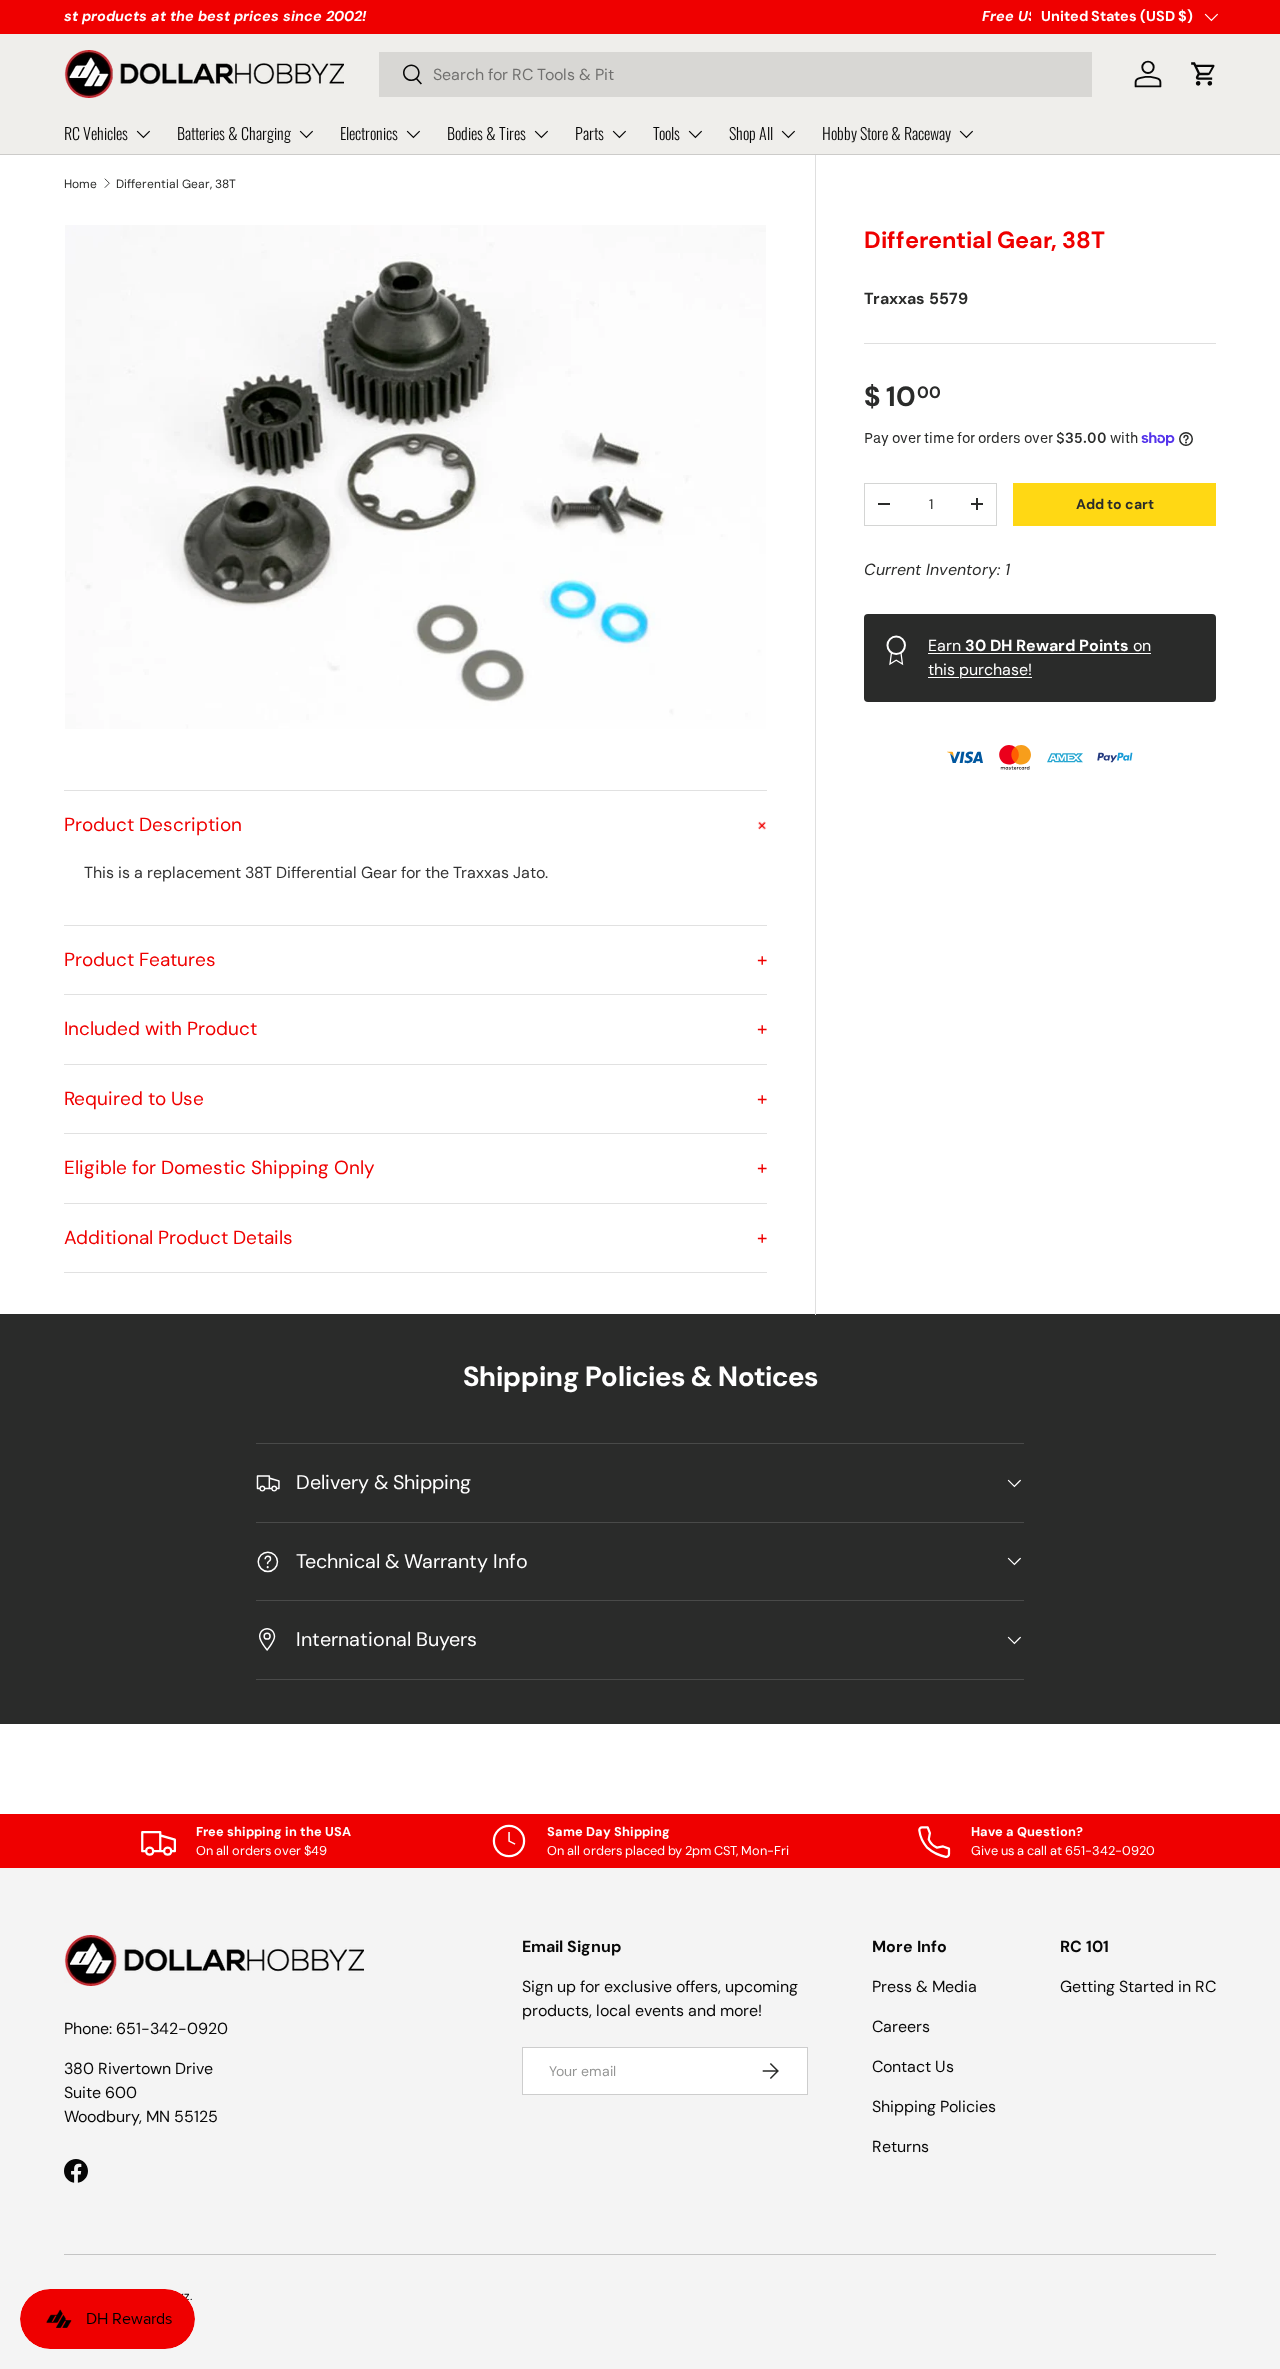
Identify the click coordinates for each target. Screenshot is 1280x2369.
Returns (900, 2146)
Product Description (415, 824)
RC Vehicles (96, 133)
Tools (666, 133)
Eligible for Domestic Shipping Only (415, 1167)
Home (80, 184)
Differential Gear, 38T (176, 184)
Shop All (751, 133)
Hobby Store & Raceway (886, 133)
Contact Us (913, 2066)
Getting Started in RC (1138, 1986)
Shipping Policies (934, 2106)
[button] (1204, 74)
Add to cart (1115, 504)
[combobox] (735, 74)
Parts (589, 133)
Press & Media (924, 1986)
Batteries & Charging (234, 133)
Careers (901, 2026)
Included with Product (415, 1028)
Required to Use (415, 1098)
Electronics (369, 133)
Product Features (415, 959)
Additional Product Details (415, 1237)
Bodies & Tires (486, 133)
